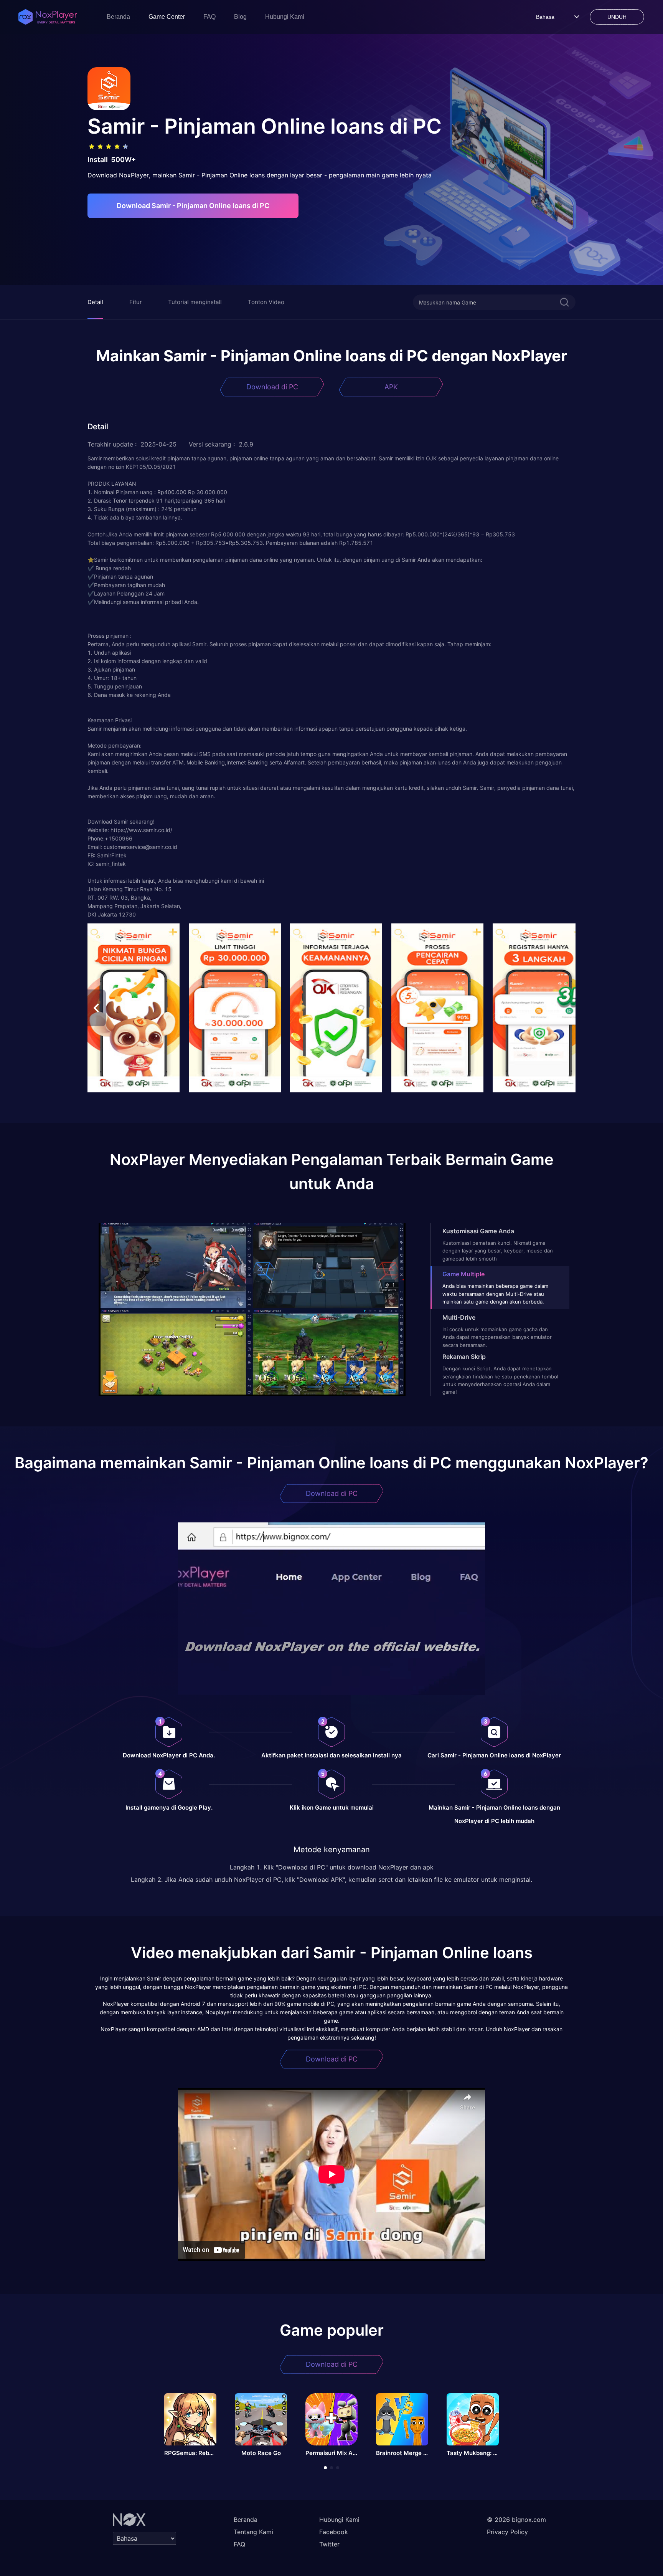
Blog (240, 17)
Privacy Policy (507, 2532)
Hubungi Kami (285, 17)
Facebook (334, 2532)
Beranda (118, 17)
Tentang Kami (253, 2532)
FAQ (209, 17)
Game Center (167, 17)
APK (391, 387)
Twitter (329, 2544)
